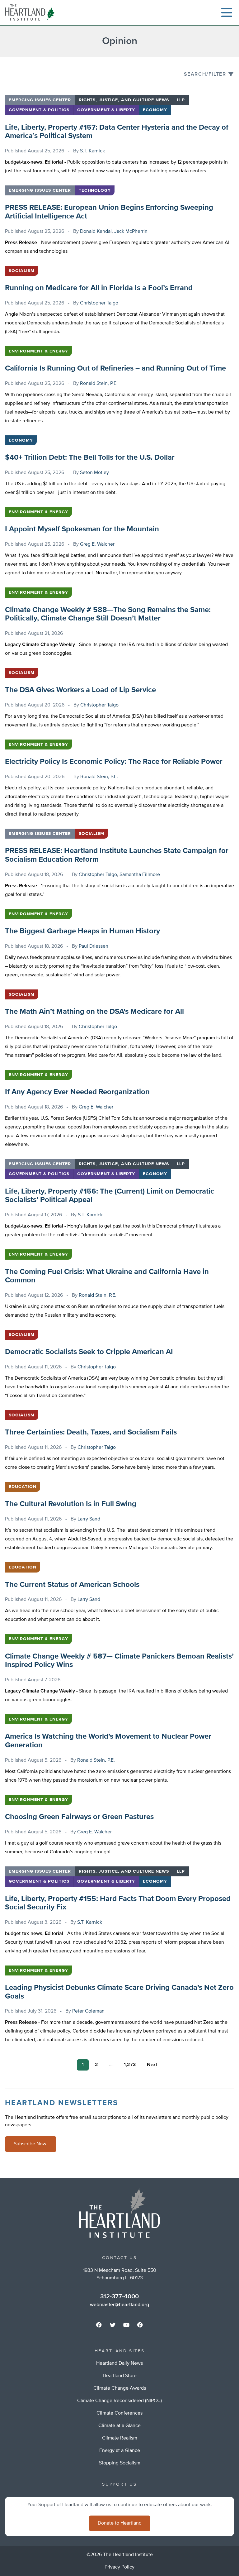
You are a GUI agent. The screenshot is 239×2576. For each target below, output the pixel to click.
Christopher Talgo (99, 303)
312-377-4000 (119, 2296)
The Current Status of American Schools (72, 1585)
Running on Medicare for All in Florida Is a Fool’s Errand (99, 288)
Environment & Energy (38, 351)
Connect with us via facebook (99, 2325)
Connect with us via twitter (113, 2325)
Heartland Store (120, 2376)
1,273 (130, 2065)
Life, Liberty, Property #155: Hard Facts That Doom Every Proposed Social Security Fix (118, 1903)
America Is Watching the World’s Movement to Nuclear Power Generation (108, 1741)
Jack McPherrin (131, 232)
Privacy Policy (119, 2567)
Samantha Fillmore (140, 875)
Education (23, 1487)
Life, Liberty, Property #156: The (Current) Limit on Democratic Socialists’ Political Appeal (110, 1196)
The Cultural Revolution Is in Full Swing (71, 1504)
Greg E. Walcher (97, 544)
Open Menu (227, 12)
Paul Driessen (94, 946)
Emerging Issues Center (40, 100)
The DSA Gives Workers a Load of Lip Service (80, 690)
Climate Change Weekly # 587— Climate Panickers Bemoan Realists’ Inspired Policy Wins (119, 1661)
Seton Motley (94, 473)
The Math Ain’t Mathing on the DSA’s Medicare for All (94, 1012)
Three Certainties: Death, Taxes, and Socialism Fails (91, 1432)
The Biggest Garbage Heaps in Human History (82, 931)
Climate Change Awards (120, 2388)
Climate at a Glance (119, 2426)
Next (152, 2065)
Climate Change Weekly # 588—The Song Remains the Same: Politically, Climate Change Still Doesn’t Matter (108, 614)
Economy (155, 110)
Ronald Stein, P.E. (99, 384)
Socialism (22, 271)
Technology (95, 190)
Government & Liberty (106, 110)
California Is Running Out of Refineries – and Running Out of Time (115, 368)
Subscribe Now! (31, 2144)
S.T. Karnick (92, 151)
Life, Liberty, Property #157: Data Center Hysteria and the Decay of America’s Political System (117, 132)
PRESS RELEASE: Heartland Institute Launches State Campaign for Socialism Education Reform (117, 855)
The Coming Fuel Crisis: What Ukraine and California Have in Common (107, 1276)
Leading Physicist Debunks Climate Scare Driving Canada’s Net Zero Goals (119, 1992)
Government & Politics (39, 110)
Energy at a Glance (120, 2451)
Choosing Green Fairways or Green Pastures (79, 1817)
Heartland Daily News (119, 2363)
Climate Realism (120, 2438)
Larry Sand (89, 1519)
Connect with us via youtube (126, 2325)
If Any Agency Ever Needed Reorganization (77, 1092)
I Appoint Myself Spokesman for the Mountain (82, 529)
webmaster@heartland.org (119, 2305)
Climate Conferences (119, 2413)
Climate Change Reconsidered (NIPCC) (119, 2401)
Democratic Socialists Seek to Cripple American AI (89, 1352)
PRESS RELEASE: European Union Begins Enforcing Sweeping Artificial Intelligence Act (109, 212)
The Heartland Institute (31, 12)
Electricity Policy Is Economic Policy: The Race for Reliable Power (114, 762)
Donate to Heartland (120, 2523)
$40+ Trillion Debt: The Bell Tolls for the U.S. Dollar (90, 457)
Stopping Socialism (120, 2463)
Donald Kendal (96, 232)
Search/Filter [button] (205, 74)
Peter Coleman (88, 2011)
